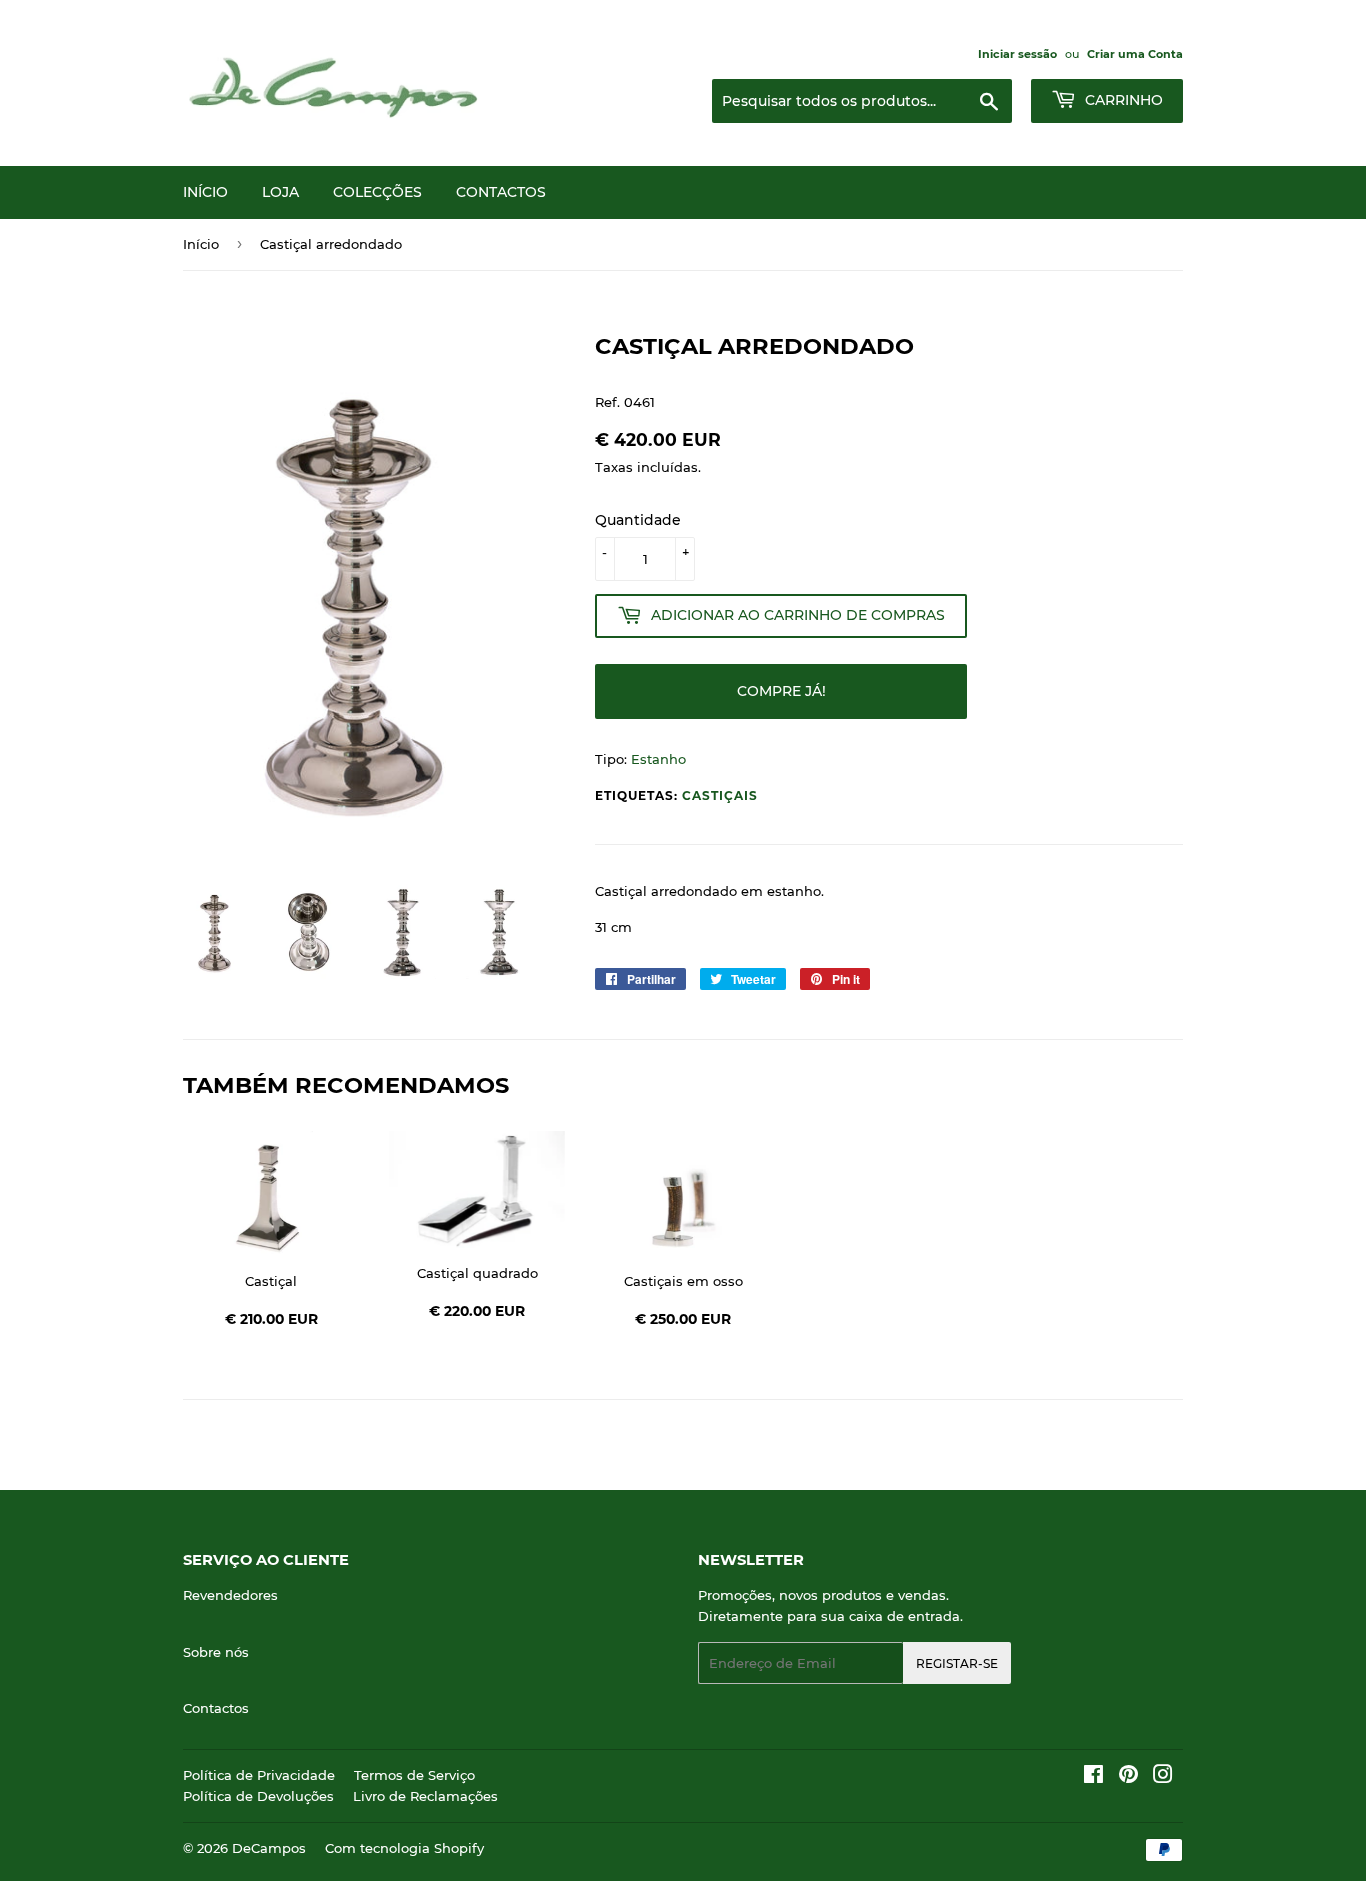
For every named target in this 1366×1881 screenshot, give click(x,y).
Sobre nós (216, 1652)
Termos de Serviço (414, 1775)
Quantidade (638, 520)
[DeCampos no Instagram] (1163, 1777)
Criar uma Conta (1135, 54)
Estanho (658, 759)
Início (205, 192)
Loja (280, 192)
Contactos (501, 192)
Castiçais (720, 795)
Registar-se (957, 1663)
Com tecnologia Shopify (404, 1848)
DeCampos (269, 1848)
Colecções (377, 192)
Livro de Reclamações (425, 1796)
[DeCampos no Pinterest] (1128, 1777)
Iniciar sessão (1017, 54)
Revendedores (230, 1595)
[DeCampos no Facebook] (1093, 1777)
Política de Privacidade (259, 1775)
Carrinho (1122, 100)
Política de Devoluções (258, 1796)
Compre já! (781, 691)
